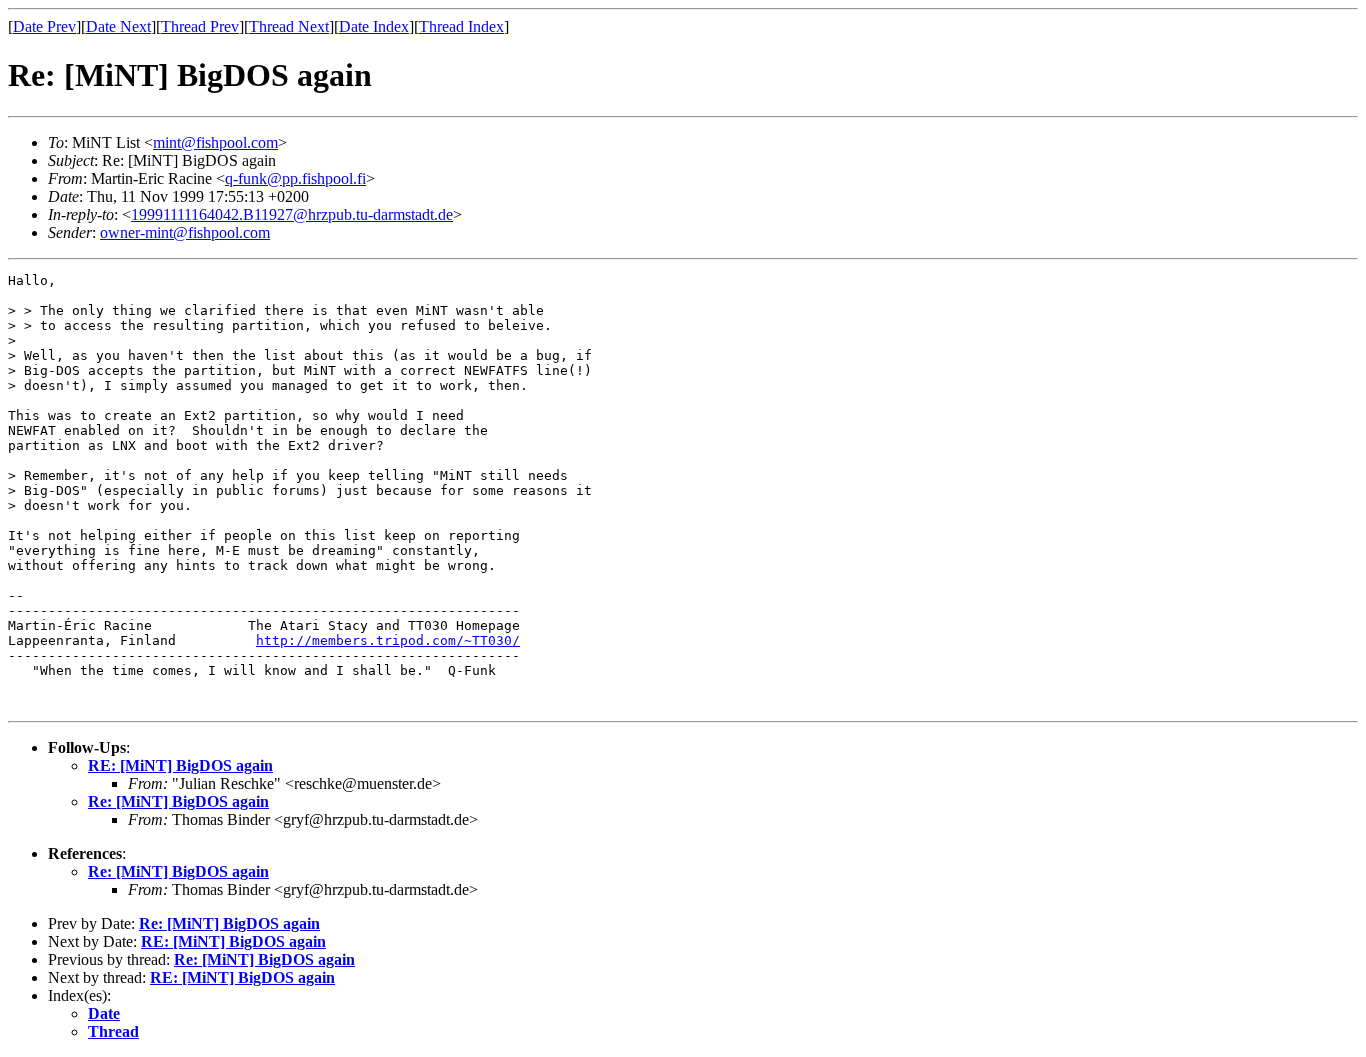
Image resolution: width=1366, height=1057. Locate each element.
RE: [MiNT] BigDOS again (180, 765)
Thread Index (461, 26)
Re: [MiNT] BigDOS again (178, 801)
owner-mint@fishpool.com (185, 232)
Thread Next (289, 26)
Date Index (374, 26)
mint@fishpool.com (215, 142)
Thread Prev (200, 26)
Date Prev (44, 26)
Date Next (118, 26)
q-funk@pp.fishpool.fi (295, 178)
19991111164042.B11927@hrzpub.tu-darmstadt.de (292, 214)
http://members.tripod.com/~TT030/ (388, 640)
